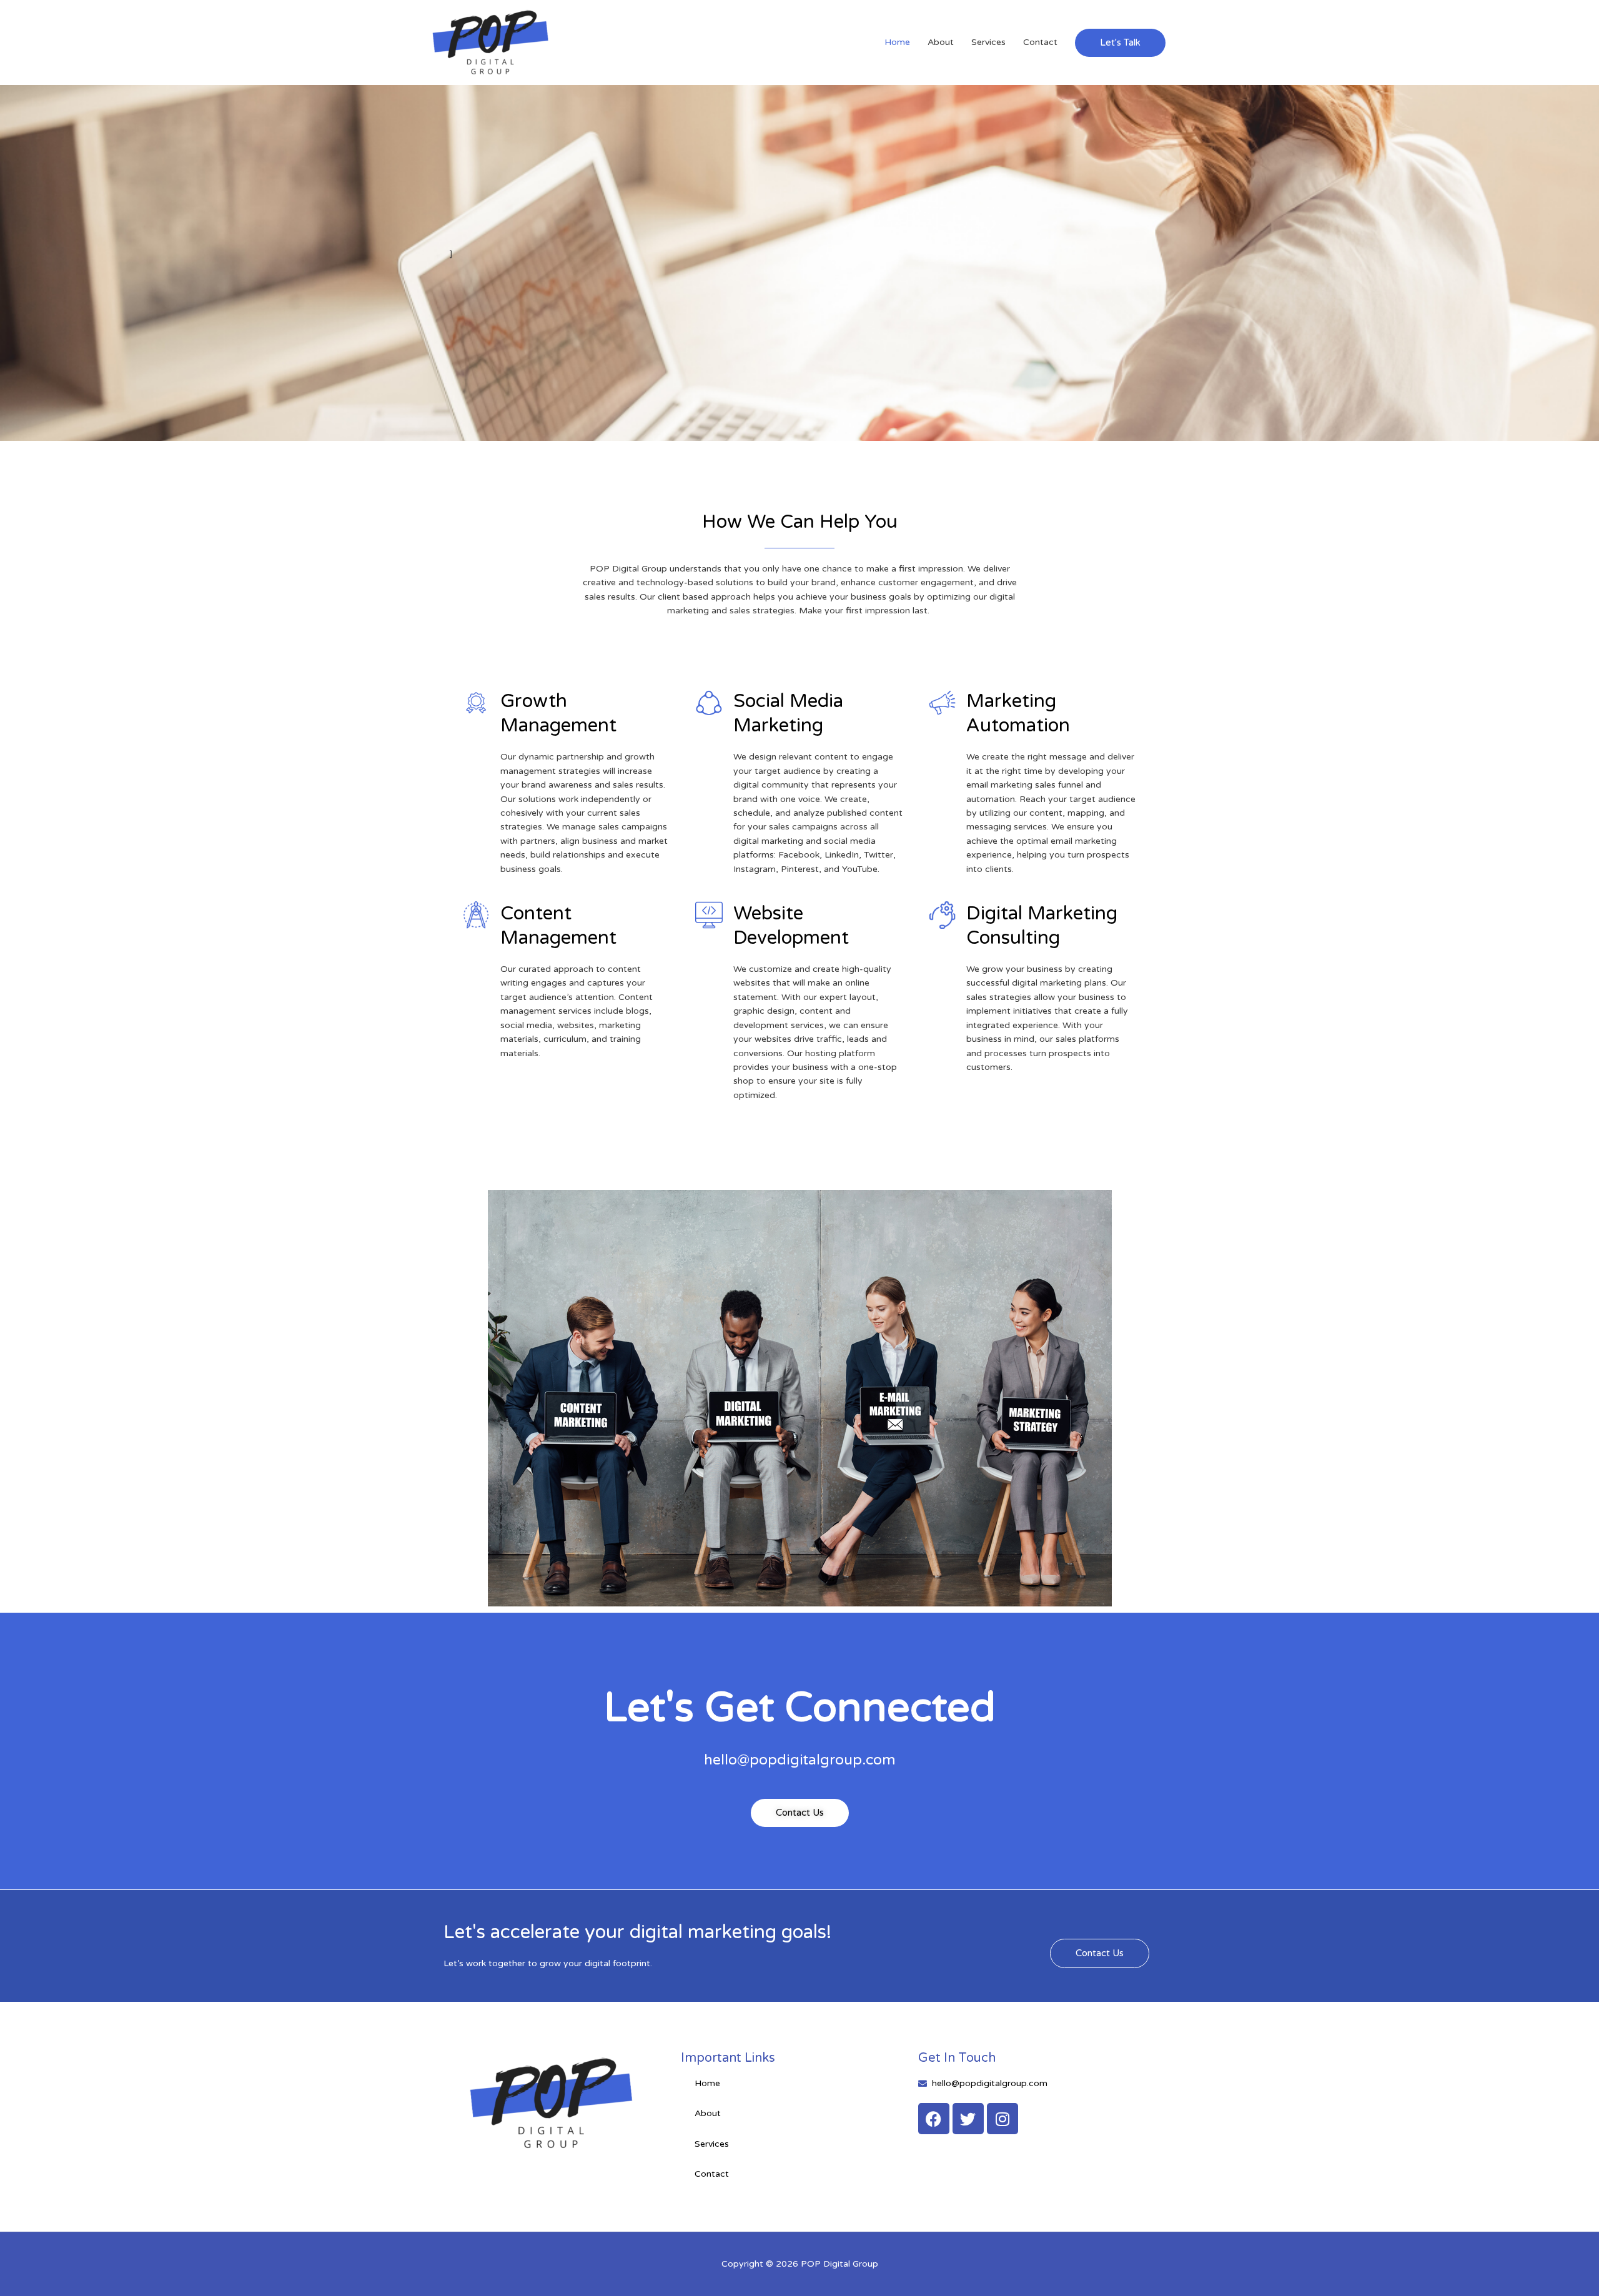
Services (988, 42)
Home (897, 42)
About (941, 42)
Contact (1040, 42)
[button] (1120, 43)
